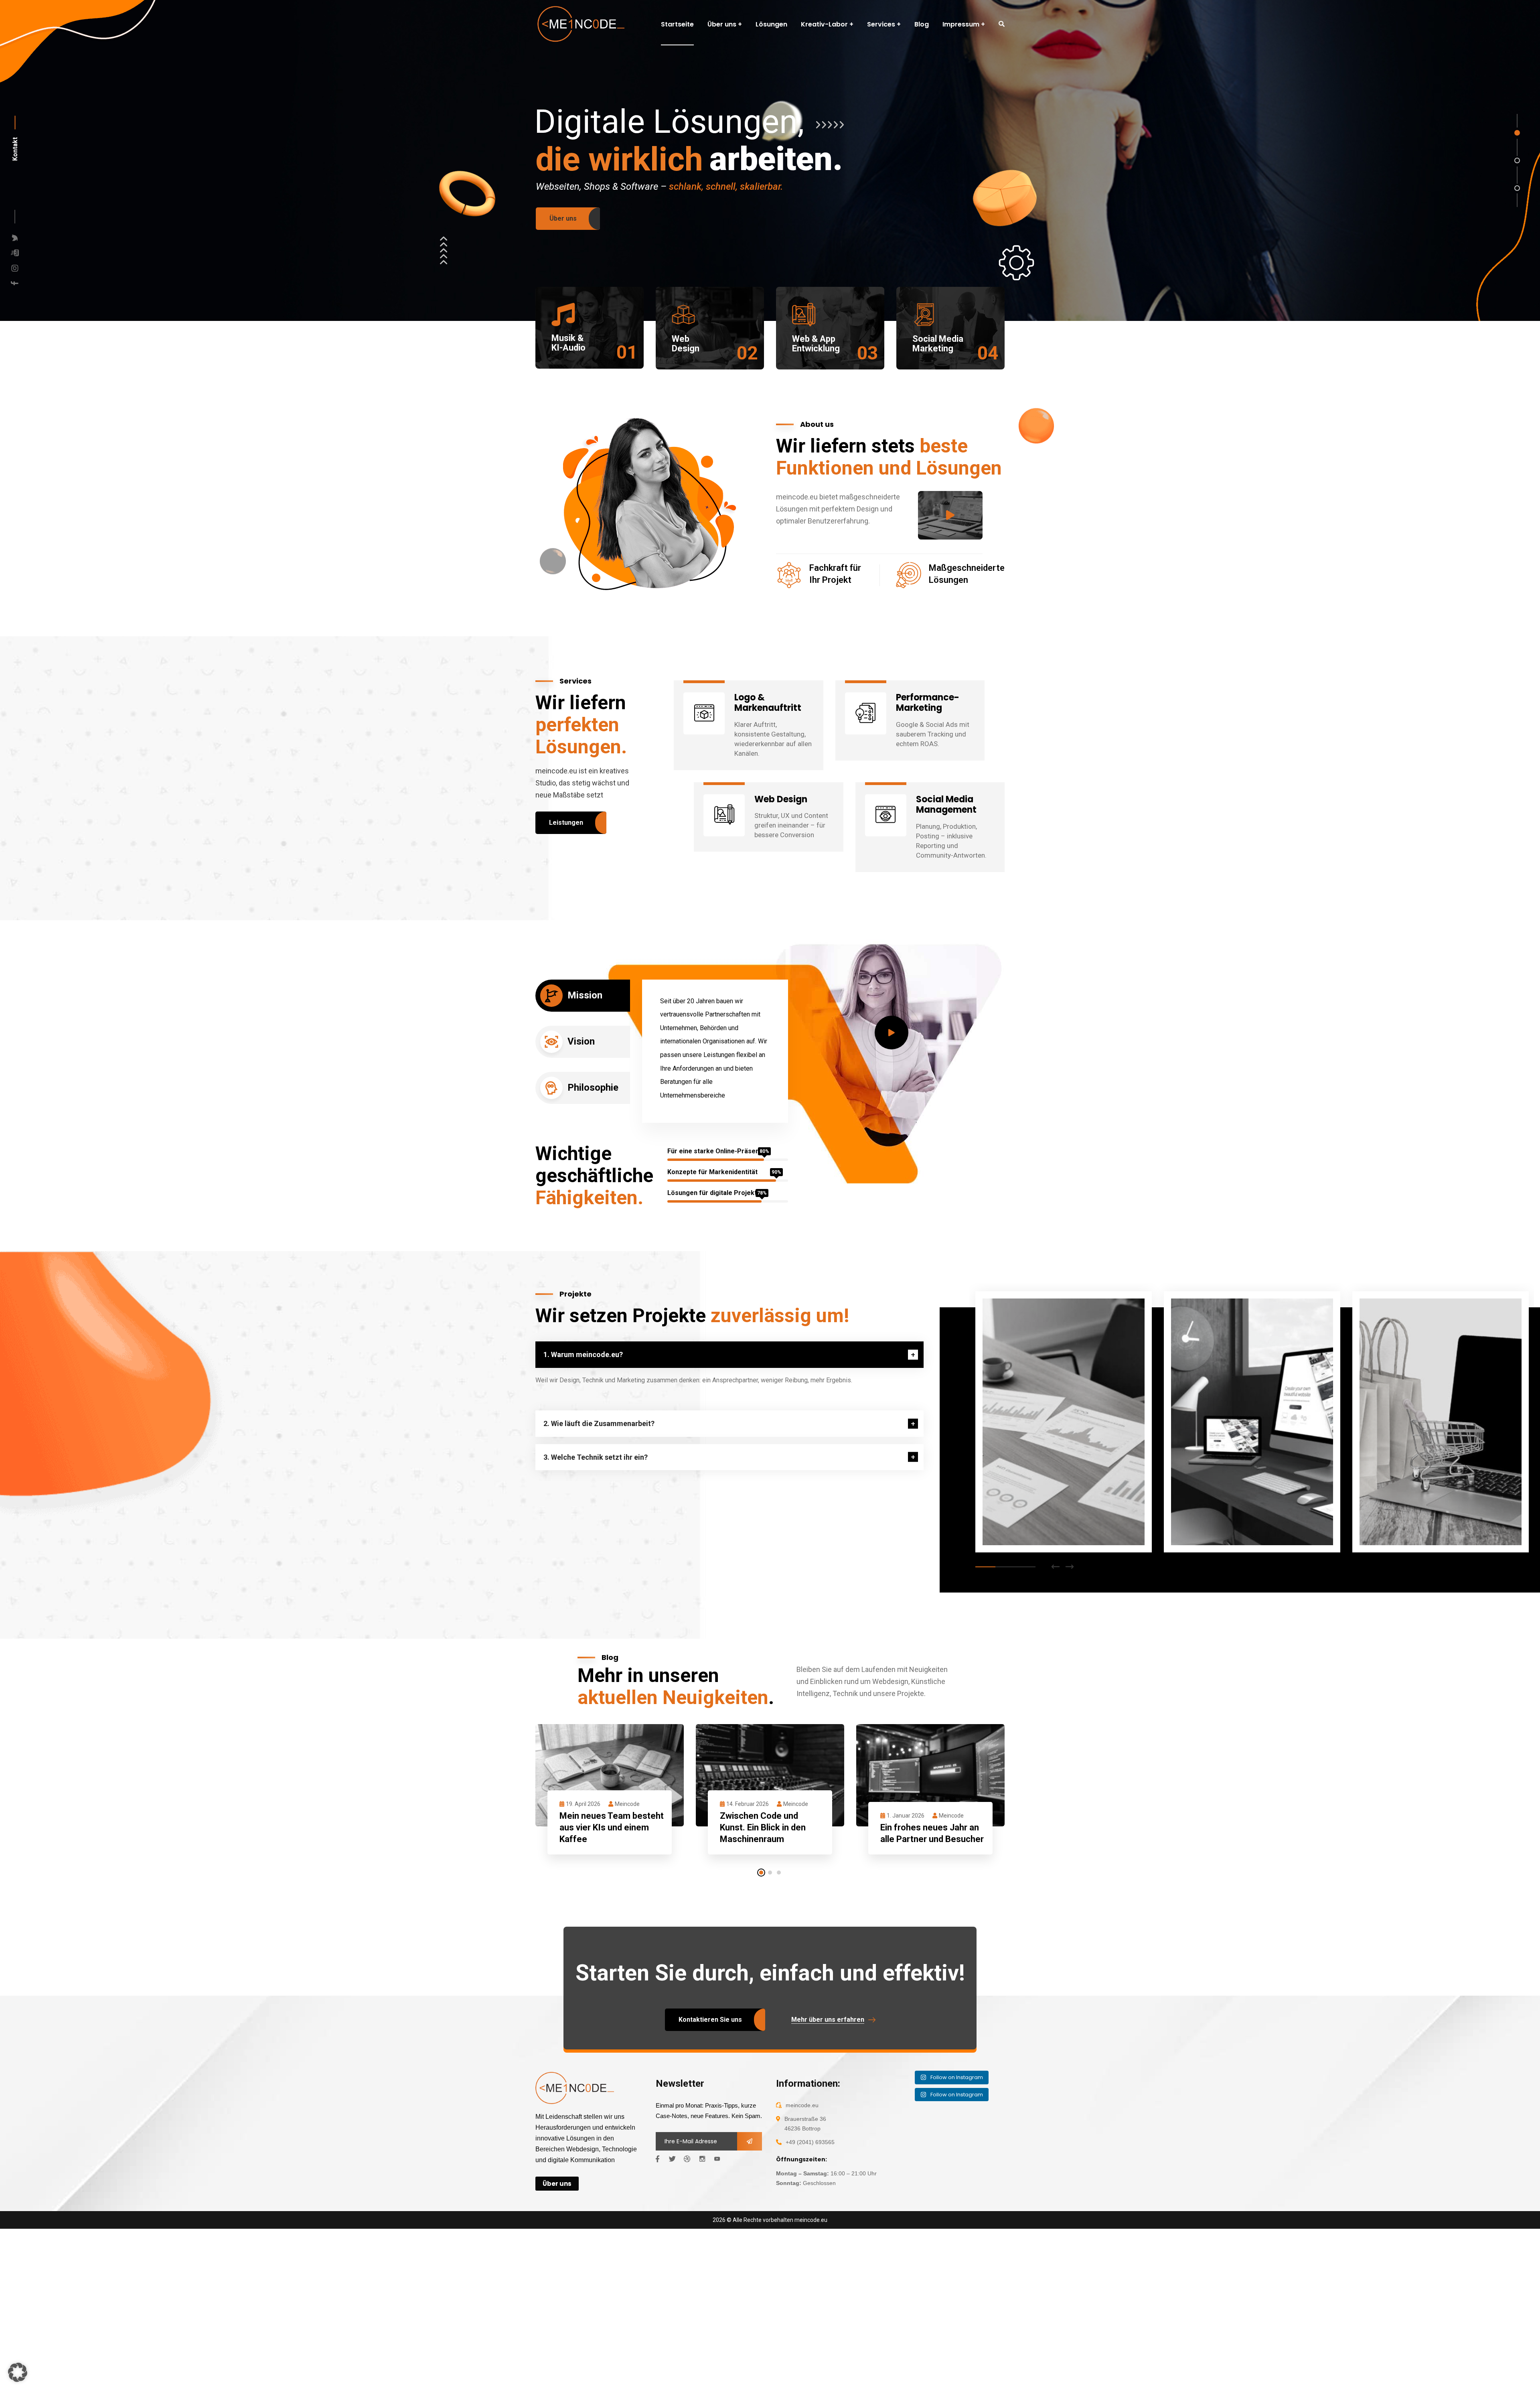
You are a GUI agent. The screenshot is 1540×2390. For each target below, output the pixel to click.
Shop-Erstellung (1407, 1497)
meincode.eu (811, 2220)
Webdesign (1206, 1507)
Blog (922, 24)
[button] (18, 2372)
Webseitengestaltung (1227, 1497)
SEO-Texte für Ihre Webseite (1050, 1497)
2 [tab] (1005, 1567)
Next (1070, 1567)
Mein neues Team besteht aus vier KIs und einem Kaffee (612, 1827)
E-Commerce (1020, 1507)
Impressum (961, 24)
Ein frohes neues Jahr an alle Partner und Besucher (932, 1833)
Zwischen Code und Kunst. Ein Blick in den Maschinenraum (763, 1827)
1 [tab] (985, 1567)
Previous (1056, 1567)
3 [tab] (1025, 1567)
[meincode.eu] (580, 24)
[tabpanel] (1064, 1424)
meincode (627, 1804)
